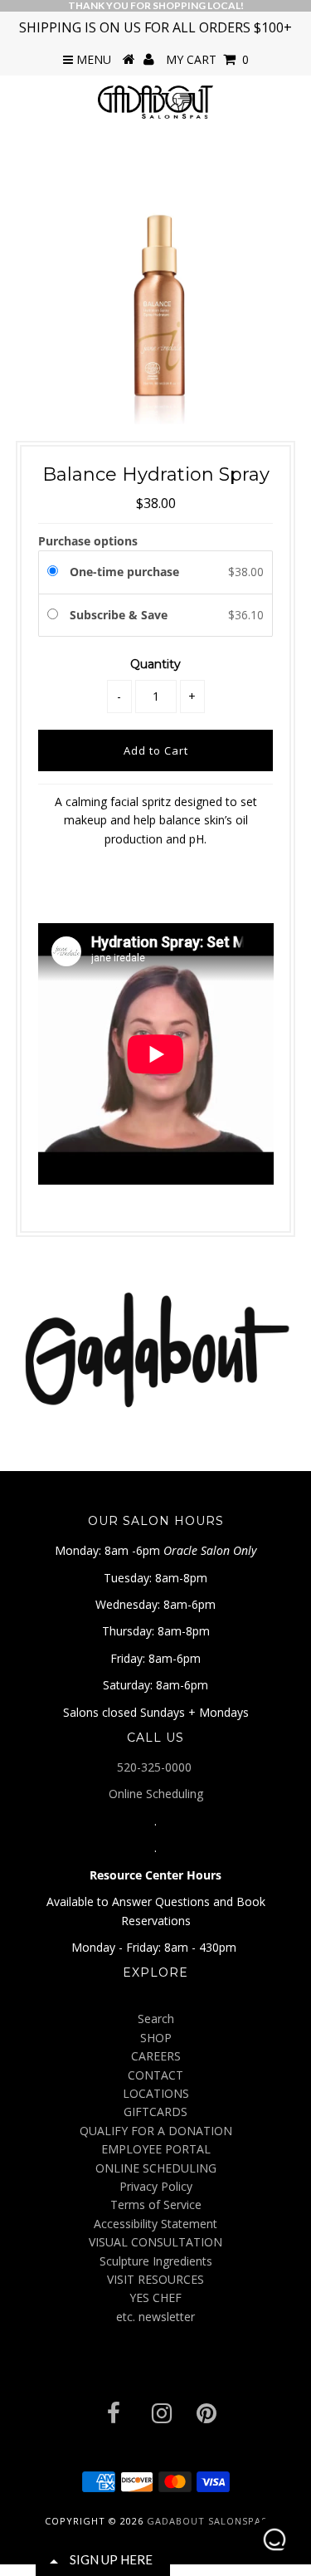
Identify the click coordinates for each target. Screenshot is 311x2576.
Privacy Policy (156, 2186)
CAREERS (156, 2056)
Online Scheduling (156, 1794)
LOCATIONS (156, 2093)
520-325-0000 (156, 1767)
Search (156, 2019)
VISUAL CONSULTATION (155, 2242)
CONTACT (155, 2075)
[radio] (56, 572)
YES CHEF (155, 2297)
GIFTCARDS (155, 2112)
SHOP (156, 2038)
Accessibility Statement (155, 2224)
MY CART (207, 59)
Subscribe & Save (120, 615)
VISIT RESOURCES (155, 2279)
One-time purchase (124, 572)
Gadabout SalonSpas (207, 2521)
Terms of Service (156, 2205)
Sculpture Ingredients (156, 2261)
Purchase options (88, 541)
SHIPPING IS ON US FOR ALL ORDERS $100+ (155, 27)
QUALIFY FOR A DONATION (156, 2131)
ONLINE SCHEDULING (156, 2168)
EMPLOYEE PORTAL (156, 2149)
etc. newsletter (155, 2317)
